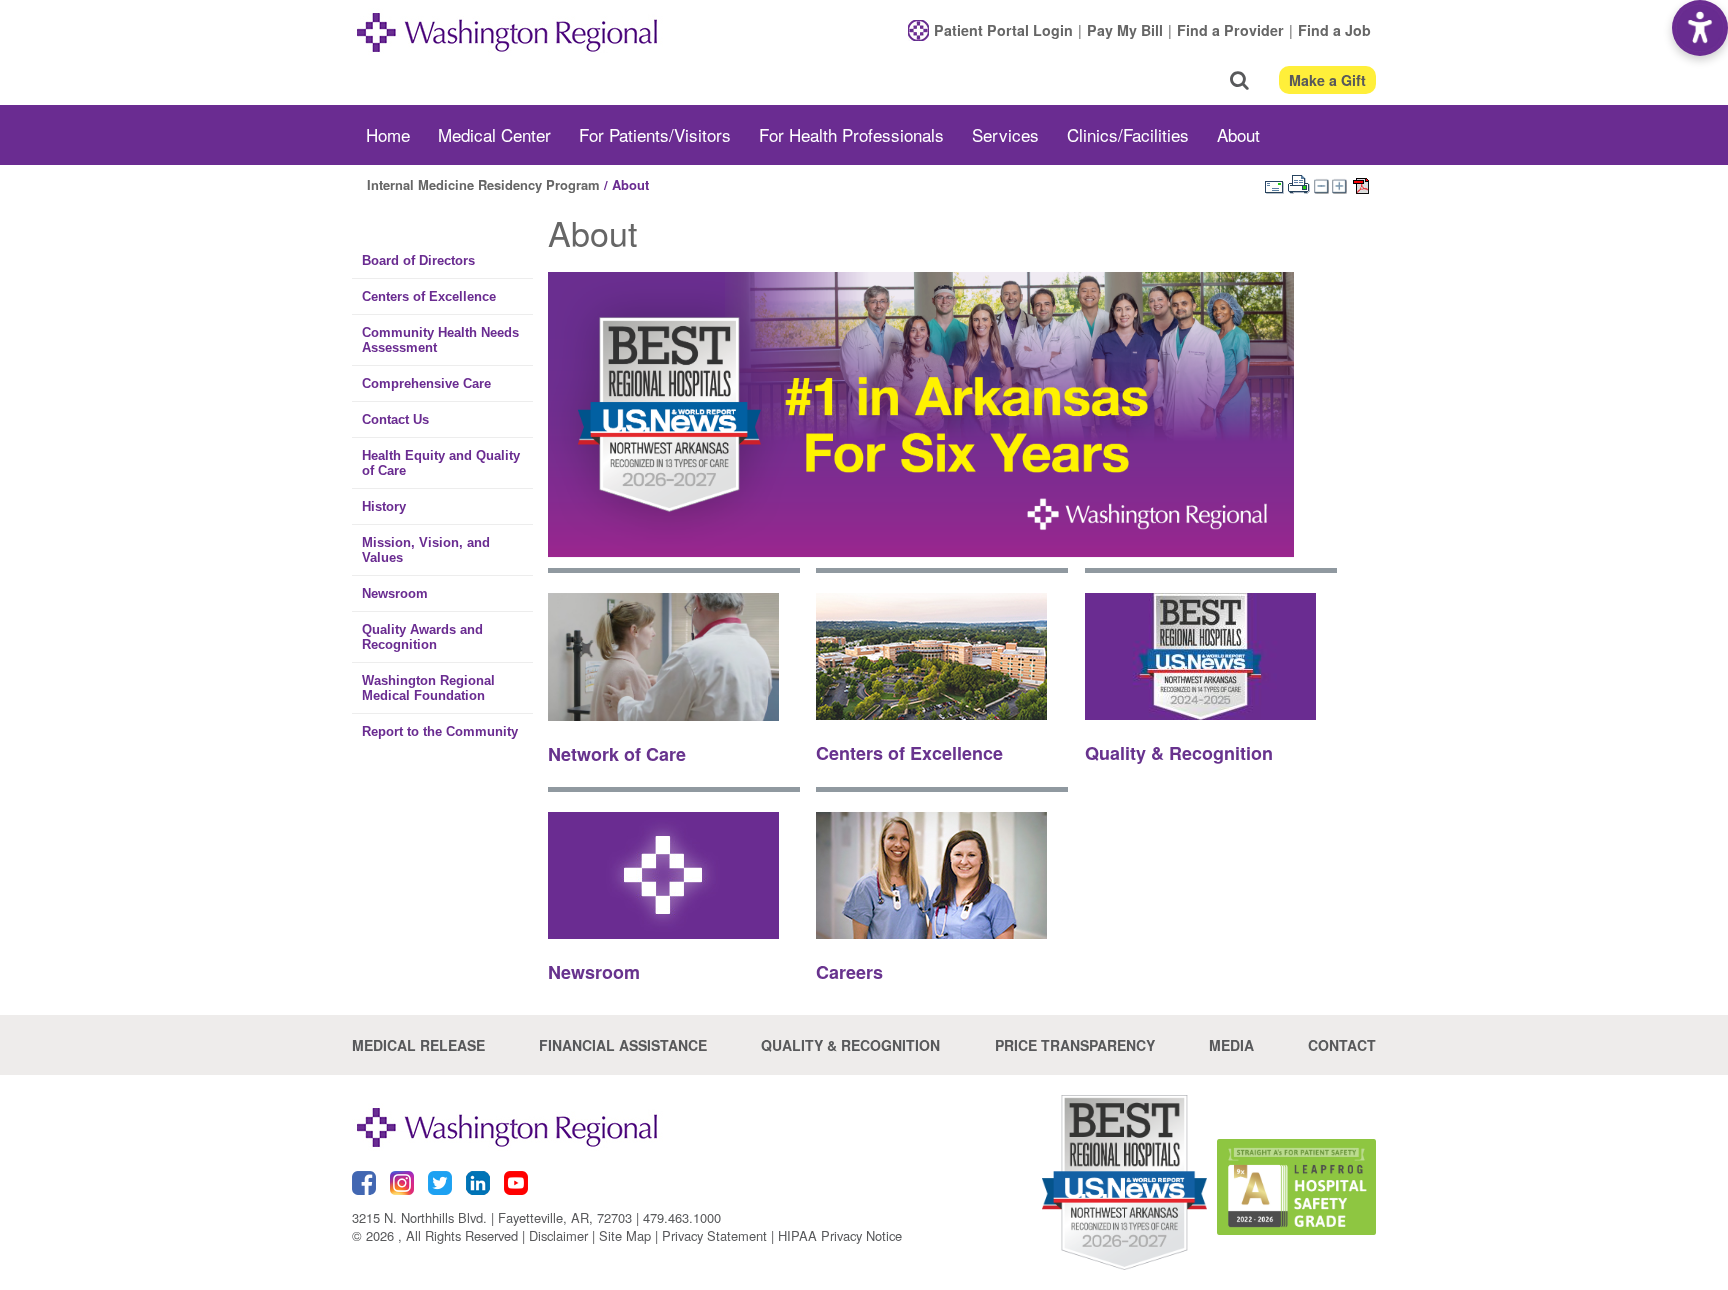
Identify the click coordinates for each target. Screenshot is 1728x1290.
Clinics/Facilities (1128, 134)
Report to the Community (440, 731)
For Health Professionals (851, 134)
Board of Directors (418, 260)
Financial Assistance (623, 1045)
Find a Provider (1230, 30)
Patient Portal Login (1003, 30)
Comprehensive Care (426, 383)
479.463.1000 (682, 1217)
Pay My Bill (1125, 30)
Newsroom (395, 593)
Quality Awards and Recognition (422, 637)
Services (1005, 134)
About (1238, 134)
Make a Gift (1327, 80)
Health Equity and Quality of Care (441, 463)
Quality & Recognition (850, 1045)
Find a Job (1334, 30)
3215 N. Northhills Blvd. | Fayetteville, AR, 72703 (492, 1217)
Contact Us (395, 419)
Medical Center (494, 134)
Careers (849, 972)
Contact (1342, 1045)
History (384, 506)
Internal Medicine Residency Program (483, 184)
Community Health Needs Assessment (440, 340)
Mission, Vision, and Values (426, 550)
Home (388, 134)
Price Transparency (1075, 1045)
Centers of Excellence (429, 296)
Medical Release (418, 1045)
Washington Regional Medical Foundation (428, 688)
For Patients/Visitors (655, 134)
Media (1231, 1045)
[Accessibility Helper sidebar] (1700, 28)
